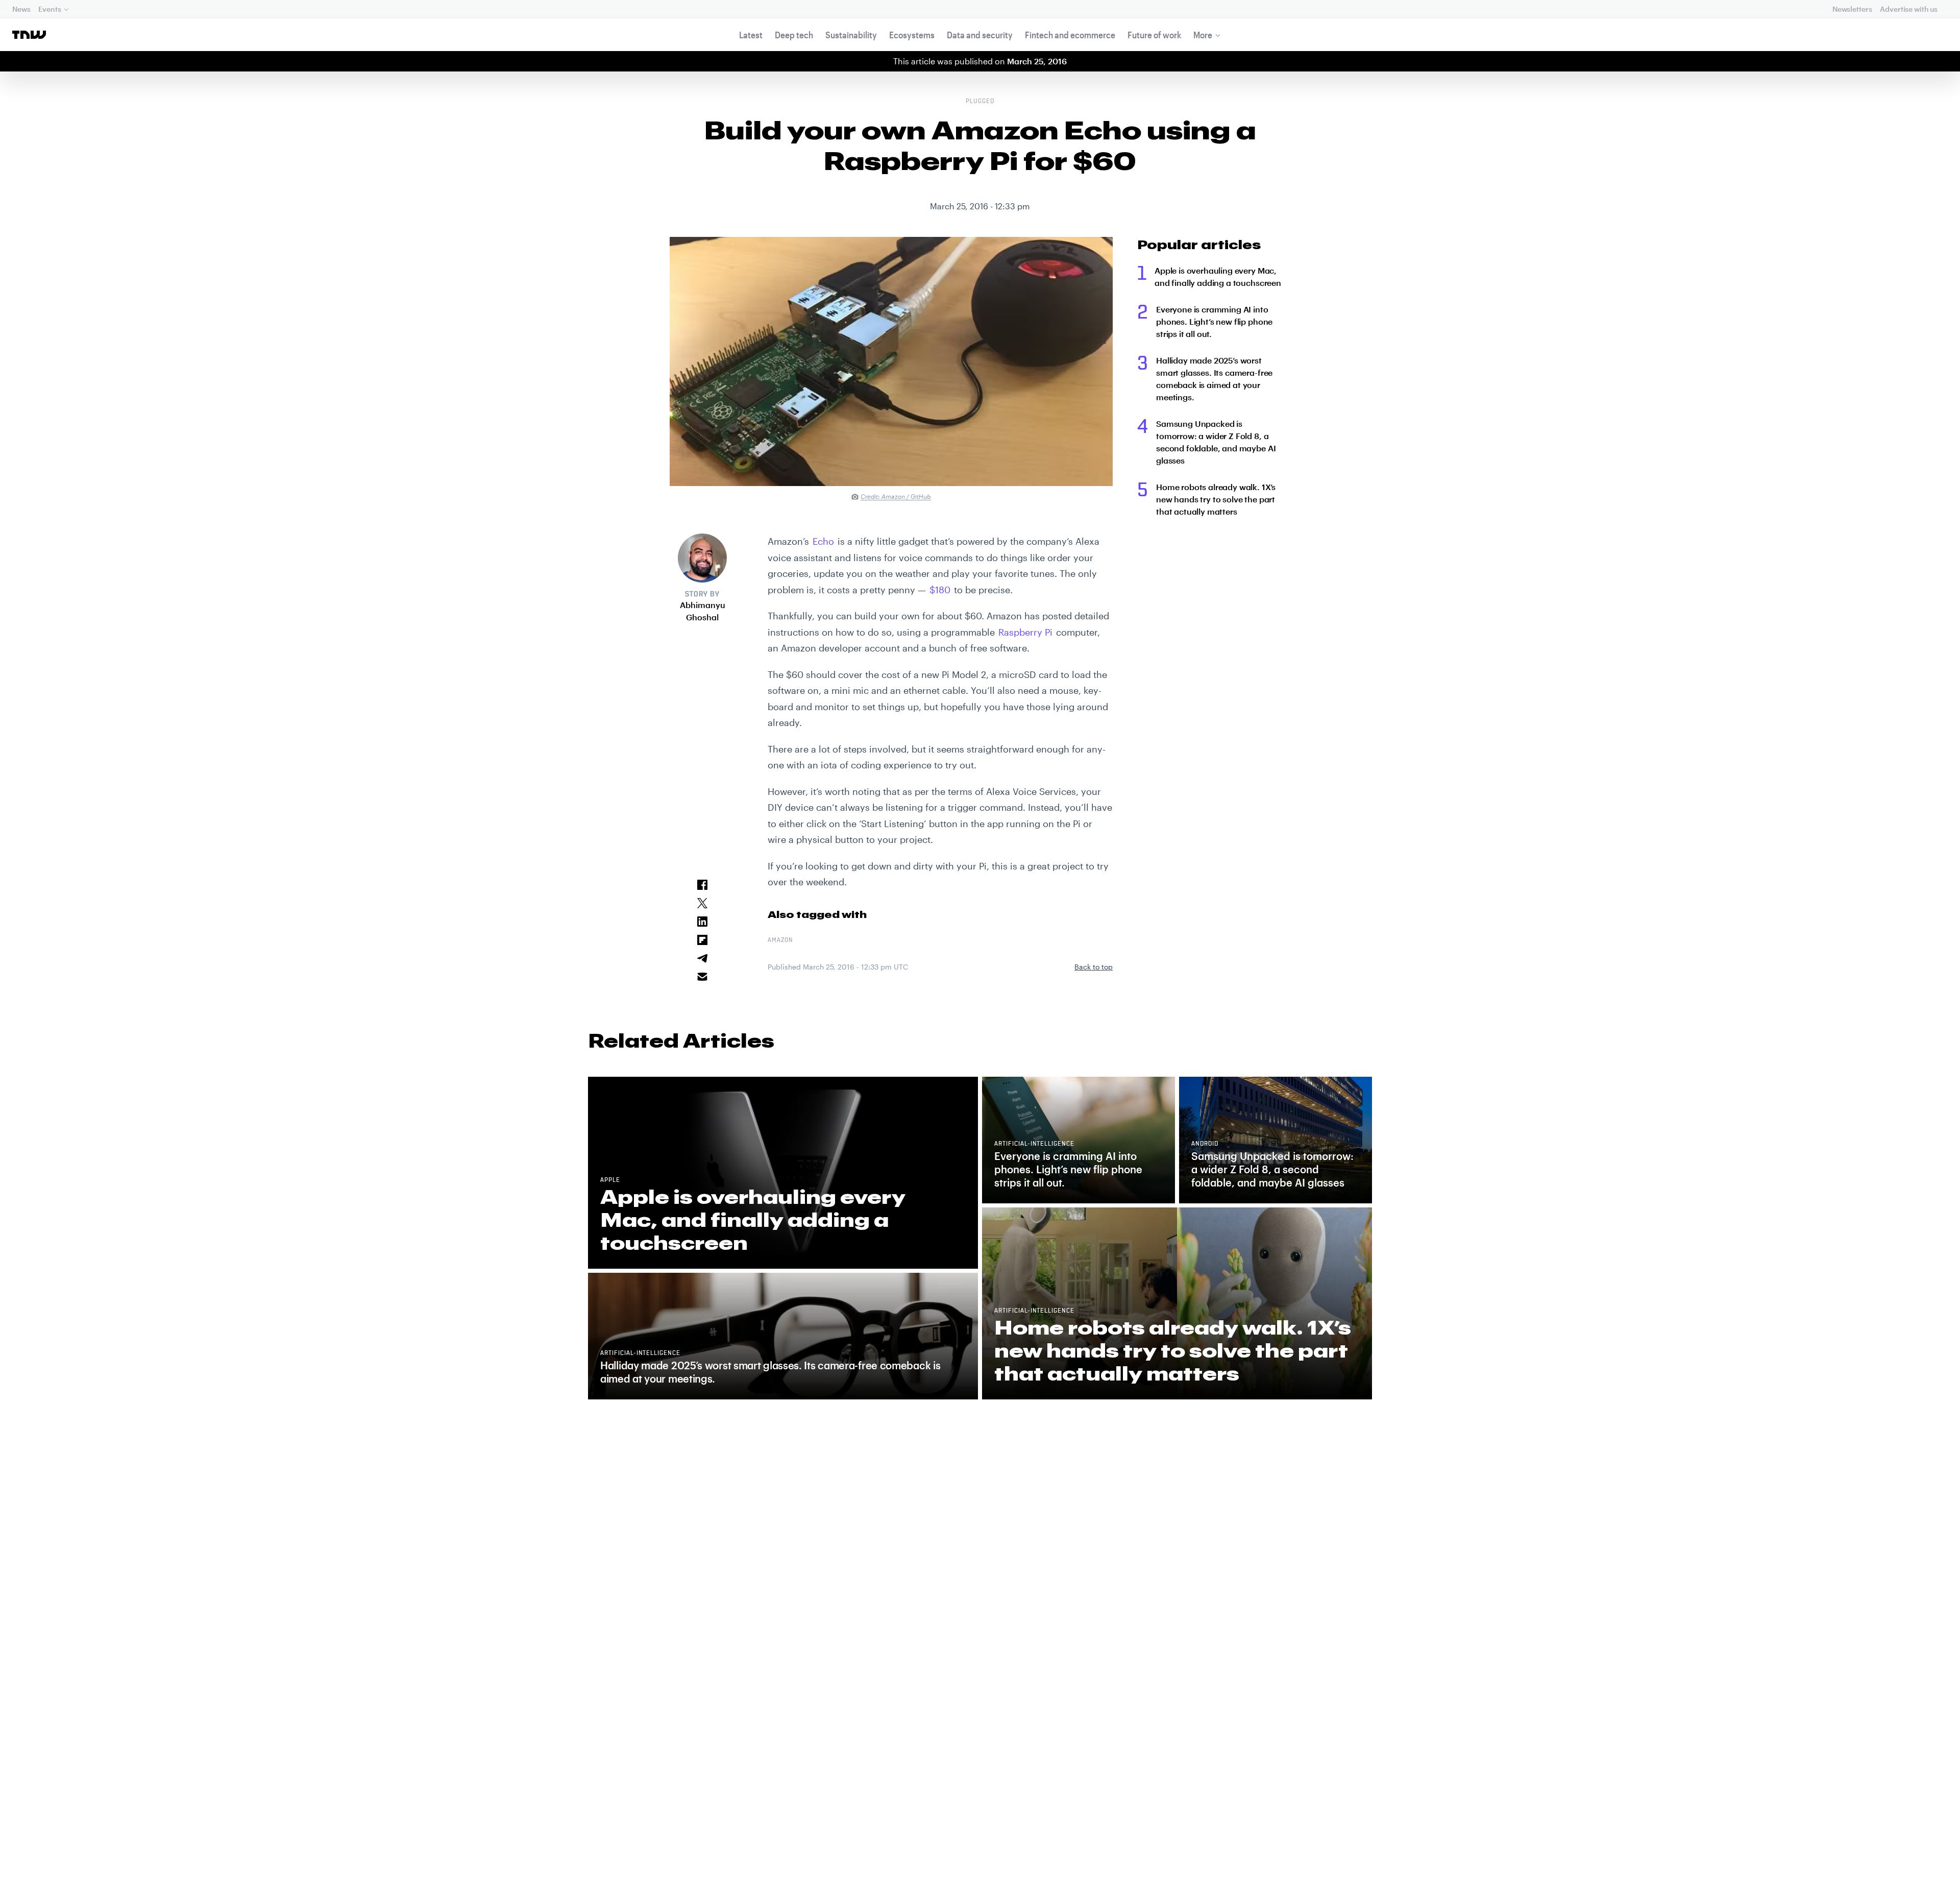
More (1203, 35)
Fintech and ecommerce (1070, 35)
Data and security (980, 35)
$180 (940, 590)
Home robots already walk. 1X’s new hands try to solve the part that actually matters (1216, 499)
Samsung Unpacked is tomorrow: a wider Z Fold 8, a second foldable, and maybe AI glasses (1216, 442)
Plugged (980, 102)
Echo (823, 541)
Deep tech (794, 35)
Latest (751, 35)
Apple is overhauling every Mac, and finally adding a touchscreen (1218, 276)
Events (50, 9)
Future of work (1154, 35)
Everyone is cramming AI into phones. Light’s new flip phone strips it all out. (1214, 321)
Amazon (780, 940)
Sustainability (851, 35)
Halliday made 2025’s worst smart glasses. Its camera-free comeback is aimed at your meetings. (1214, 379)
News (21, 9)
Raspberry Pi (1025, 632)
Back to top (1094, 967)
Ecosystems (912, 35)
